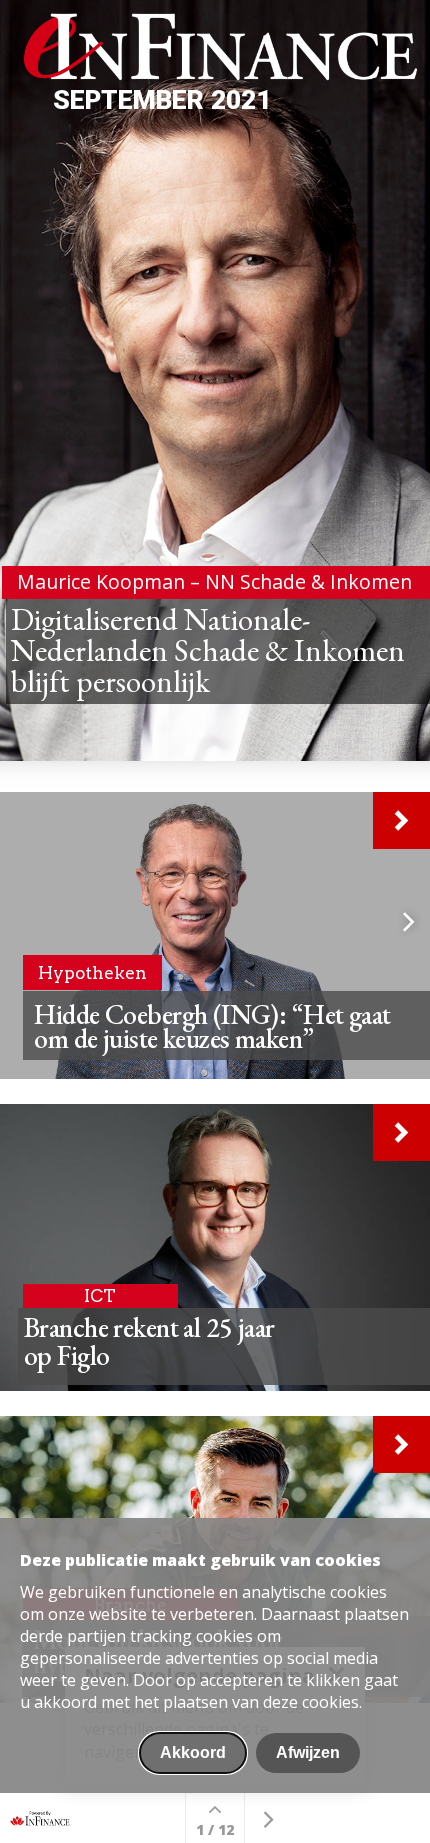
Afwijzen (308, 1752)
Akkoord (193, 1752)
